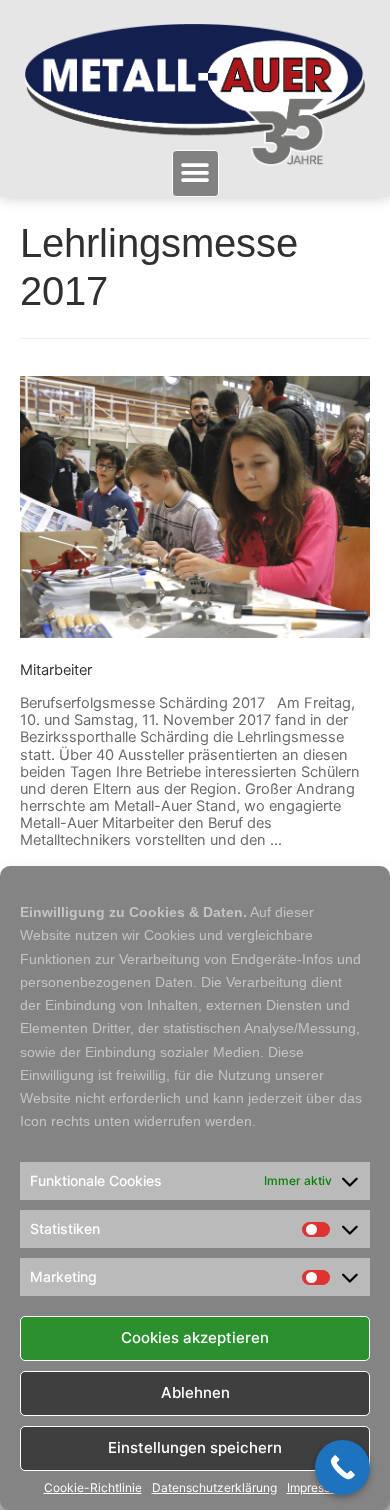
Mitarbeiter (56, 670)
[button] (195, 173)
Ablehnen (195, 1392)
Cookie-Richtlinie (93, 1488)
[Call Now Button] (342, 1467)
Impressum (317, 1488)
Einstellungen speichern (195, 1447)
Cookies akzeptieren (195, 1337)
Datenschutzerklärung (214, 1488)
